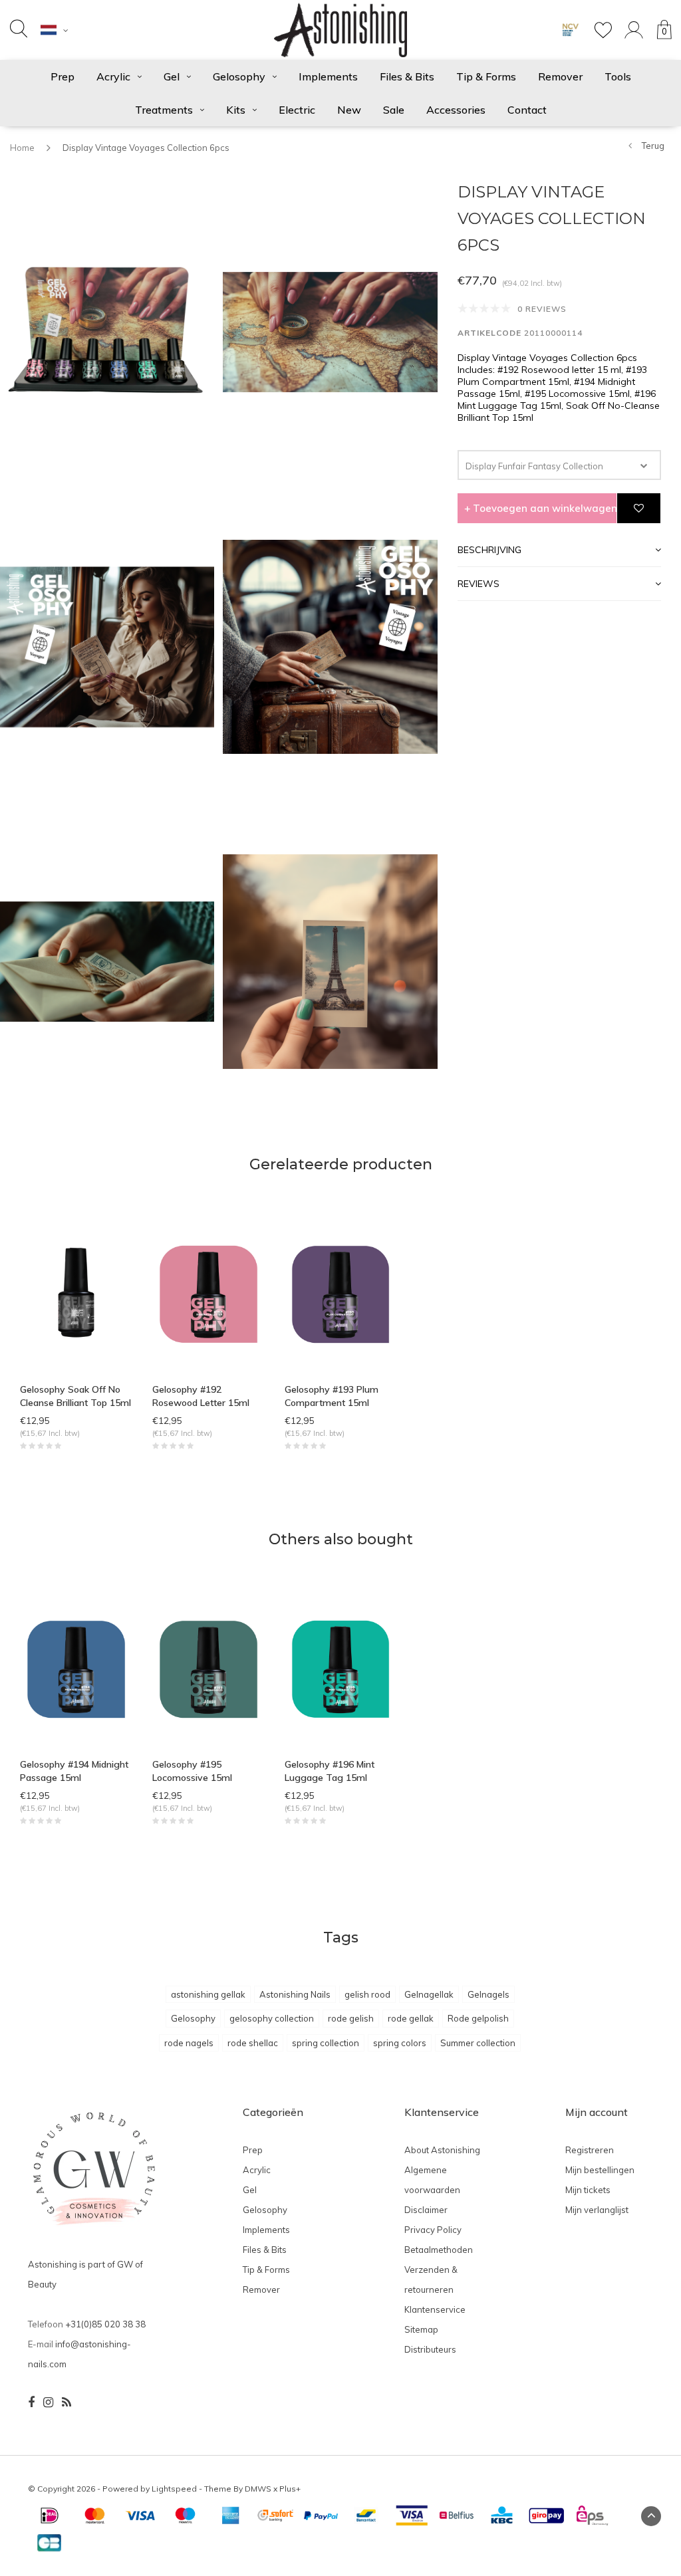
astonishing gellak (208, 1994)
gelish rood (367, 1994)
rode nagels (189, 2043)
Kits (236, 110)
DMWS (258, 2489)
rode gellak (411, 2018)
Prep (63, 76)
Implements (328, 76)
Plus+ (290, 2489)
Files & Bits (407, 76)
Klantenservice (435, 2309)
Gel (172, 76)
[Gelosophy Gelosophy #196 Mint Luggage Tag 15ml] (341, 1668)
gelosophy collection (272, 2018)
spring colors (400, 2043)
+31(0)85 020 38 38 (105, 2324)
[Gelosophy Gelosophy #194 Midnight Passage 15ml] (76, 1668)
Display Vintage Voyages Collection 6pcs (146, 148)
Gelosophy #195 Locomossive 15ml (192, 1771)
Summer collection (478, 2043)
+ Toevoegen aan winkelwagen (540, 508)
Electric (297, 110)
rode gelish (351, 2018)
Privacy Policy (433, 2230)
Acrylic (113, 76)
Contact (527, 110)
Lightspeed (174, 2489)
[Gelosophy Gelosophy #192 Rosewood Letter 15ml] (208, 1293)
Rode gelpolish (478, 2018)
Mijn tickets (588, 2190)
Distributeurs (430, 2349)
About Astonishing (442, 2150)
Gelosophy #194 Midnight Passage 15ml (74, 1771)
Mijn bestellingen (600, 2170)
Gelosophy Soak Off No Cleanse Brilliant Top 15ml (75, 1396)
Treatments (164, 110)
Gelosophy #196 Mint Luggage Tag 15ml (330, 1771)
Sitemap (421, 2329)
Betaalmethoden (439, 2250)
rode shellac (253, 2043)
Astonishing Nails (295, 1994)
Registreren (590, 2150)
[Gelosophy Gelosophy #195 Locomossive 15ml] (208, 1668)
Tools (618, 76)
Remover (560, 76)
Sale (394, 110)
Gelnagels (488, 1994)
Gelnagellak (429, 1994)
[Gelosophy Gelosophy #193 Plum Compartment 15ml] (341, 1293)
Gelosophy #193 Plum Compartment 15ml (332, 1396)
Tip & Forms (486, 76)
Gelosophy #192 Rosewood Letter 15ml (201, 1396)
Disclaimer (426, 2210)
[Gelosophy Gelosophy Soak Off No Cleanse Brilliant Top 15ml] (76, 1293)
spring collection (326, 2043)
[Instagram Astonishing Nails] (48, 2402)
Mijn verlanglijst (597, 2210)
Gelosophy (239, 76)
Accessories (456, 110)
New (349, 110)
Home (22, 148)
